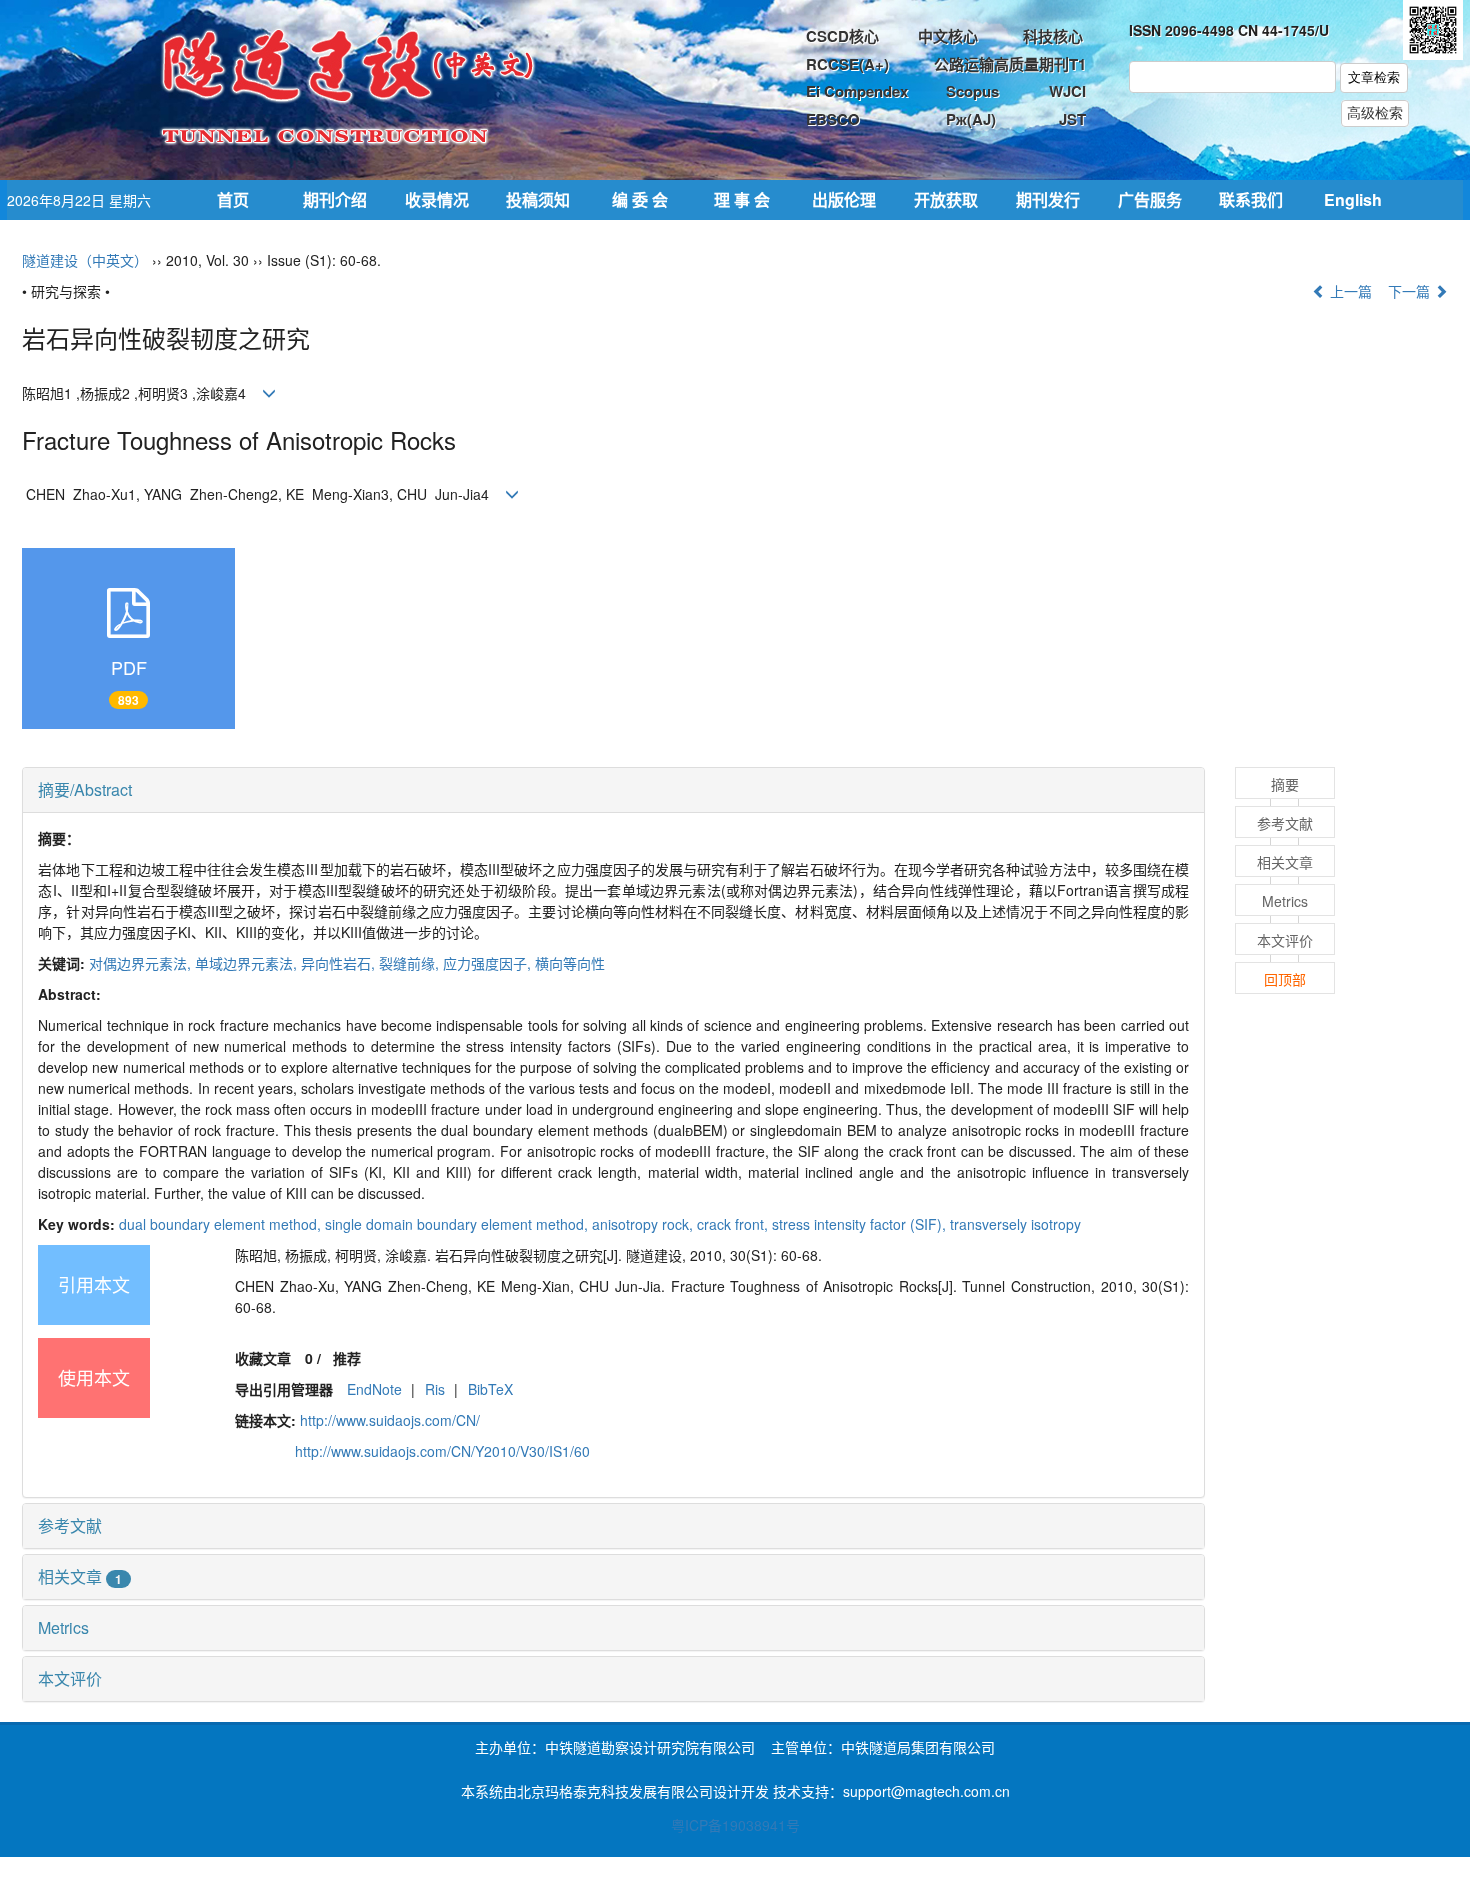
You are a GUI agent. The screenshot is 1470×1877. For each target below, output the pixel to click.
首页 (233, 199)
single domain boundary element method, (458, 1224)
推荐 (347, 1358)
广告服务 (1150, 199)
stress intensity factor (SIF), (861, 1224)
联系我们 (1251, 199)
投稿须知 (538, 199)
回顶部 (1285, 979)
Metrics (63, 1627)
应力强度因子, (489, 963)
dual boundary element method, (222, 1224)
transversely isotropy (1015, 1224)
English (1353, 199)
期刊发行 (1048, 199)
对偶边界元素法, (142, 963)
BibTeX (490, 1389)
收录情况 (437, 199)
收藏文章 (263, 1358)
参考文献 (70, 1525)
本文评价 (70, 1678)
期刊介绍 (335, 199)
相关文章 (80, 1576)
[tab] (613, 790)
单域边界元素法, (248, 963)
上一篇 (1349, 291)
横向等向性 (570, 963)
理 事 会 (742, 199)
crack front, (734, 1224)
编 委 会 (640, 199)
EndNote (374, 1389)
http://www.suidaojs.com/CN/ (390, 1420)
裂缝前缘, (411, 963)
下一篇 (1411, 291)
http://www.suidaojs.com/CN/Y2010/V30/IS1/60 (442, 1451)
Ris (435, 1389)
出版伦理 (844, 199)
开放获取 (946, 199)
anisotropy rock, (644, 1224)
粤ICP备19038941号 (735, 1825)
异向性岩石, (340, 963)
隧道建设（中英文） (85, 260)
